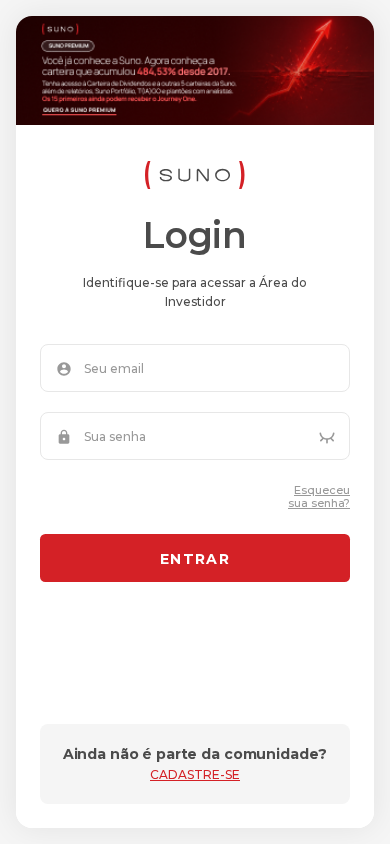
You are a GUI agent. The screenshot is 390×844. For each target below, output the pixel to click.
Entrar (195, 559)
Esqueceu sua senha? (319, 497)
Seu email (114, 369)
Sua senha (115, 437)
